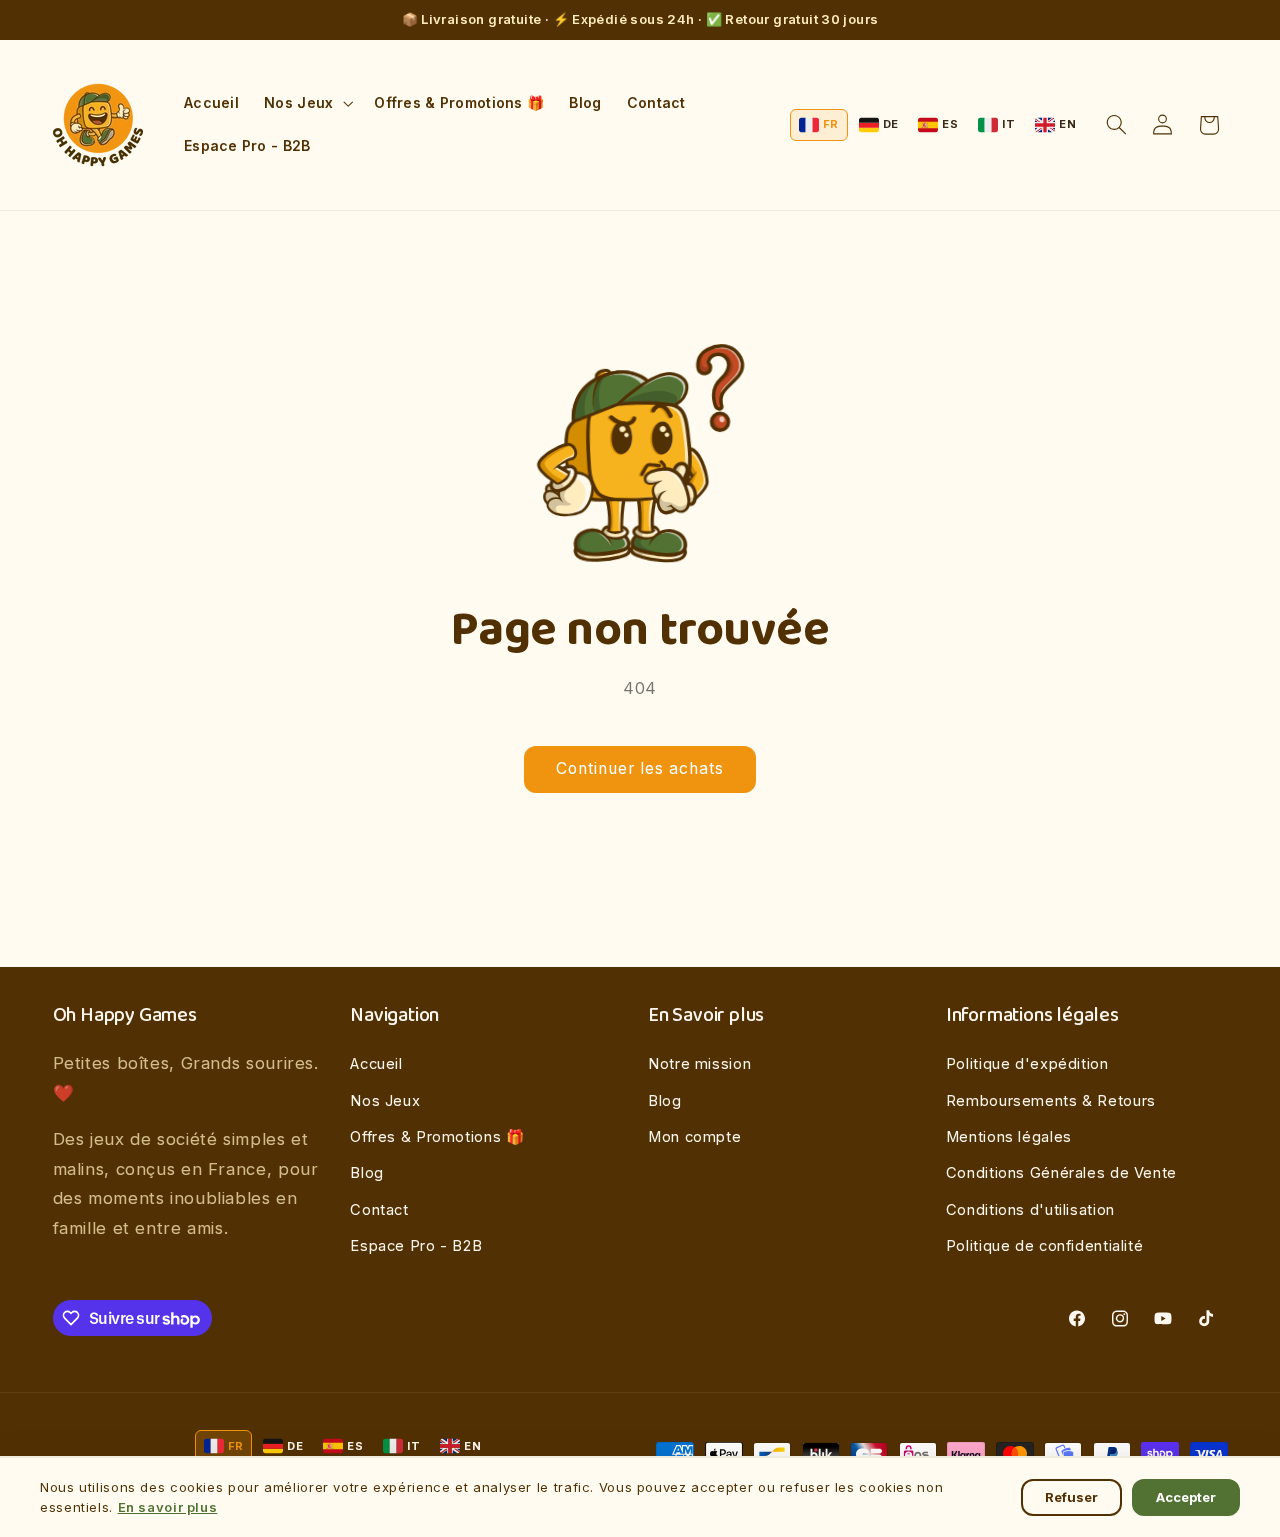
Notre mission (699, 1064)
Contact (379, 1210)
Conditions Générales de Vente (1061, 1173)
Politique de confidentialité (1045, 1246)
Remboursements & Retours (1051, 1101)
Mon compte (694, 1137)
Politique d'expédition (1027, 1064)
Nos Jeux (385, 1101)
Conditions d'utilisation (1030, 1210)
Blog (367, 1173)
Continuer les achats (640, 768)
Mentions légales (1009, 1137)
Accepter (1186, 1497)
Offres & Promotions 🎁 (437, 1137)
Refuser (1071, 1497)
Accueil (376, 1064)
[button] (307, 103)
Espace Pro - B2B (416, 1246)
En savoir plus (168, 1507)
